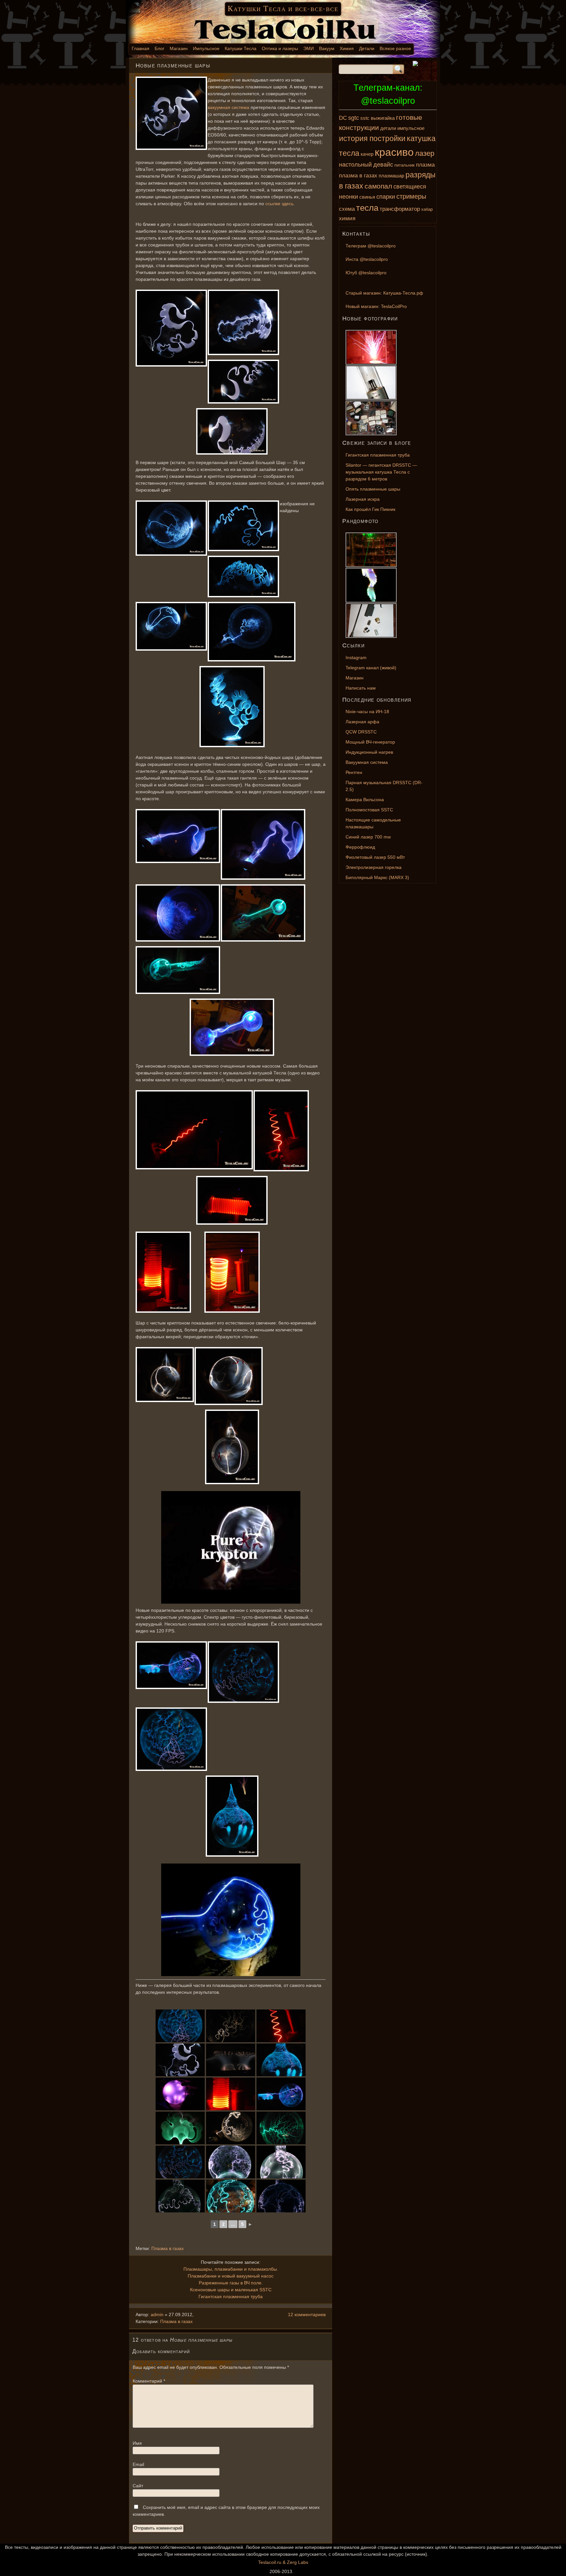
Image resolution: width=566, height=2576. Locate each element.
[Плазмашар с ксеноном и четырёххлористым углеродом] (170, 1665)
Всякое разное (395, 48)
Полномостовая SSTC (369, 810)
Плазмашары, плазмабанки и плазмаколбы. (231, 2269)
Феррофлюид (360, 847)
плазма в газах (358, 176)
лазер (425, 153)
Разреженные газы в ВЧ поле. (231, 2283)
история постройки (372, 138)
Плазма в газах (168, 2248)
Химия (347, 48)
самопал (378, 186)
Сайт (138, 2486)
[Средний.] (231, 2162)
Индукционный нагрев (369, 752)
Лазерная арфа (362, 722)
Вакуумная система (367, 762)
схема (347, 209)
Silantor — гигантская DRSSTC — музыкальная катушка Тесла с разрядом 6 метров (381, 472)
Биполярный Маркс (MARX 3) (377, 877)
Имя (137, 2443)
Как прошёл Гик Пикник (370, 509)
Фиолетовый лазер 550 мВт (375, 857)
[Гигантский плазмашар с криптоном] (231, 2026)
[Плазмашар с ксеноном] (262, 913)
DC (343, 118)
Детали (367, 48)
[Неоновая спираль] (193, 1130)
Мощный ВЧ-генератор (370, 742)
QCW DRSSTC (361, 732)
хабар (427, 209)
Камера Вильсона (365, 800)
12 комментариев (307, 2315)
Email (138, 2464)
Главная (141, 48)
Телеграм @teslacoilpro (371, 246)
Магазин (179, 48)
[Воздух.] (180, 2094)
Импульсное (206, 48)
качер (367, 154)
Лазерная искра (363, 499)
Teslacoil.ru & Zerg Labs (283, 2562)
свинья (367, 197)
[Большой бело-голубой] (281, 2196)
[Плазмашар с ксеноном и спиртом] (281, 2128)
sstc (365, 118)
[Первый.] (281, 2162)
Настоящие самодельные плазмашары (373, 823)
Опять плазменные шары (373, 489)
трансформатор (400, 209)
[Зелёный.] (231, 2196)
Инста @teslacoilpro (367, 259)
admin (157, 2315)
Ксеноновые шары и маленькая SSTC (231, 2290)
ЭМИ (309, 48)
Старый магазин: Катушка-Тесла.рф (384, 293)
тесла (367, 208)
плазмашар (391, 176)
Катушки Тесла (241, 48)
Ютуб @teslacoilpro (366, 273)
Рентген (354, 772)
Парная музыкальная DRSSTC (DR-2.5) (384, 786)
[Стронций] (387, 330)
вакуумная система (228, 107)
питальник (405, 165)
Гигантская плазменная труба (231, 2297)
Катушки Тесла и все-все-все (283, 9)
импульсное (411, 128)
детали (388, 128)
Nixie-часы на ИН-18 (367, 712)
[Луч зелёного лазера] (387, 532)
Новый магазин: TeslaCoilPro (376, 306)
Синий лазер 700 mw (368, 837)
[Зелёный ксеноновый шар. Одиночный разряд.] (180, 2128)
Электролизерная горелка (374, 867)
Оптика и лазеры (280, 48)
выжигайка (383, 118)
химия (347, 218)
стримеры (411, 196)
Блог (160, 48)
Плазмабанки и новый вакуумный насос (231, 2276)
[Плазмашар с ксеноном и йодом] (177, 836)
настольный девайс (366, 164)
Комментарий (149, 2381)
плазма (425, 165)
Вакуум (327, 48)
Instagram (356, 658)
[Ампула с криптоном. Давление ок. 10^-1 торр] (231, 2060)
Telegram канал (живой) (371, 668)
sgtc (354, 118)
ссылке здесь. (280, 204)
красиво (394, 152)
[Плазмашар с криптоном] (170, 113)
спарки (386, 197)
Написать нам (361, 688)
